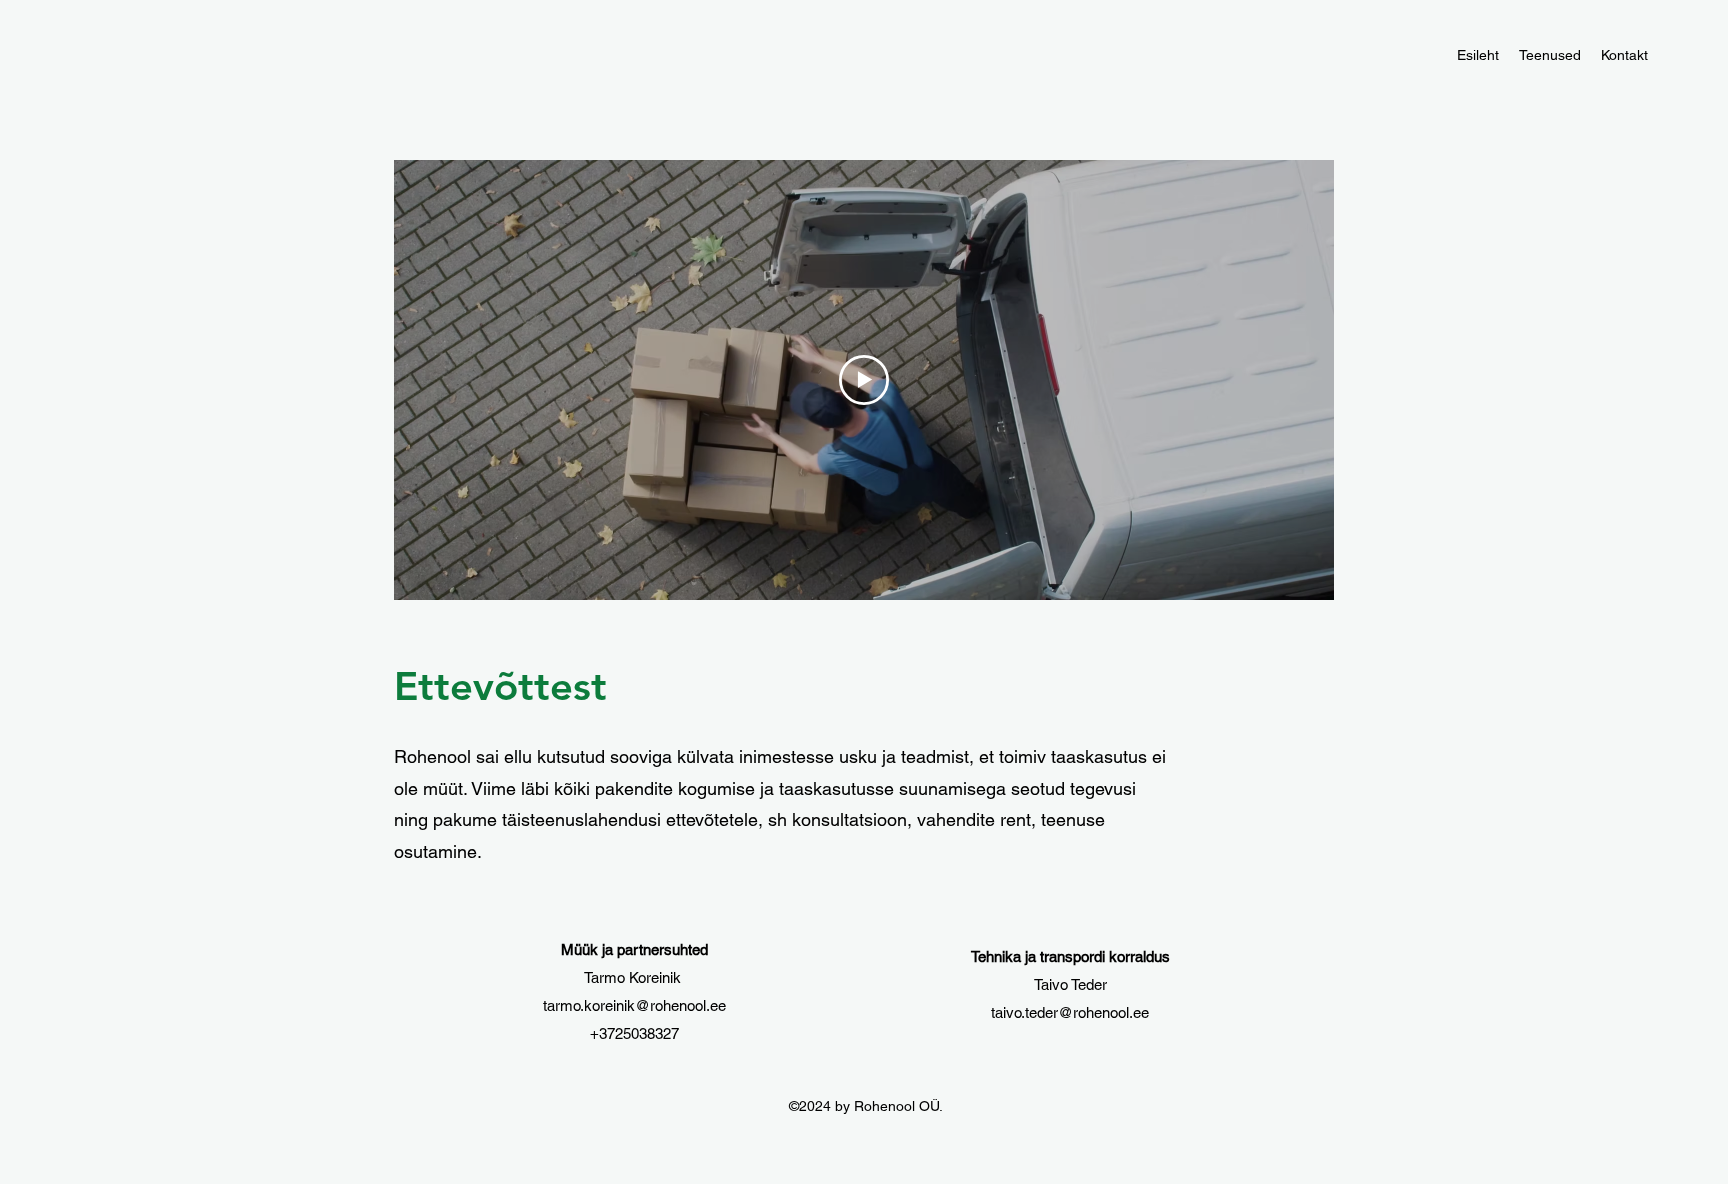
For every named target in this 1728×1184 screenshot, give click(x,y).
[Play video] (864, 380)
